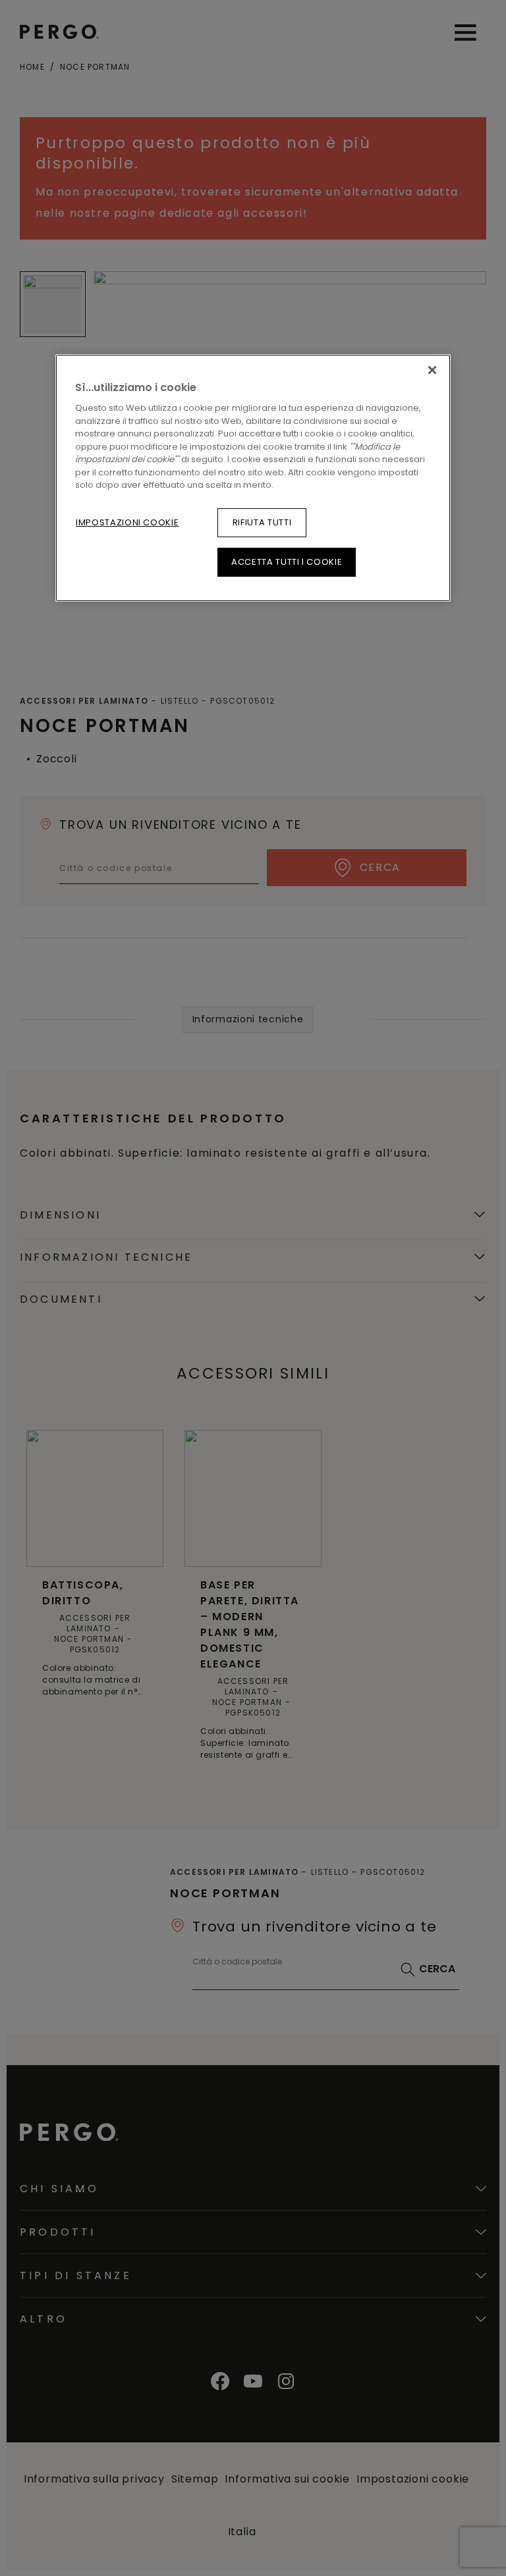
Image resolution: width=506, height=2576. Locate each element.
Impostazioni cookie (127, 522)
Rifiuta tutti (262, 522)
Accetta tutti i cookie (287, 562)
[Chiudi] (432, 370)
